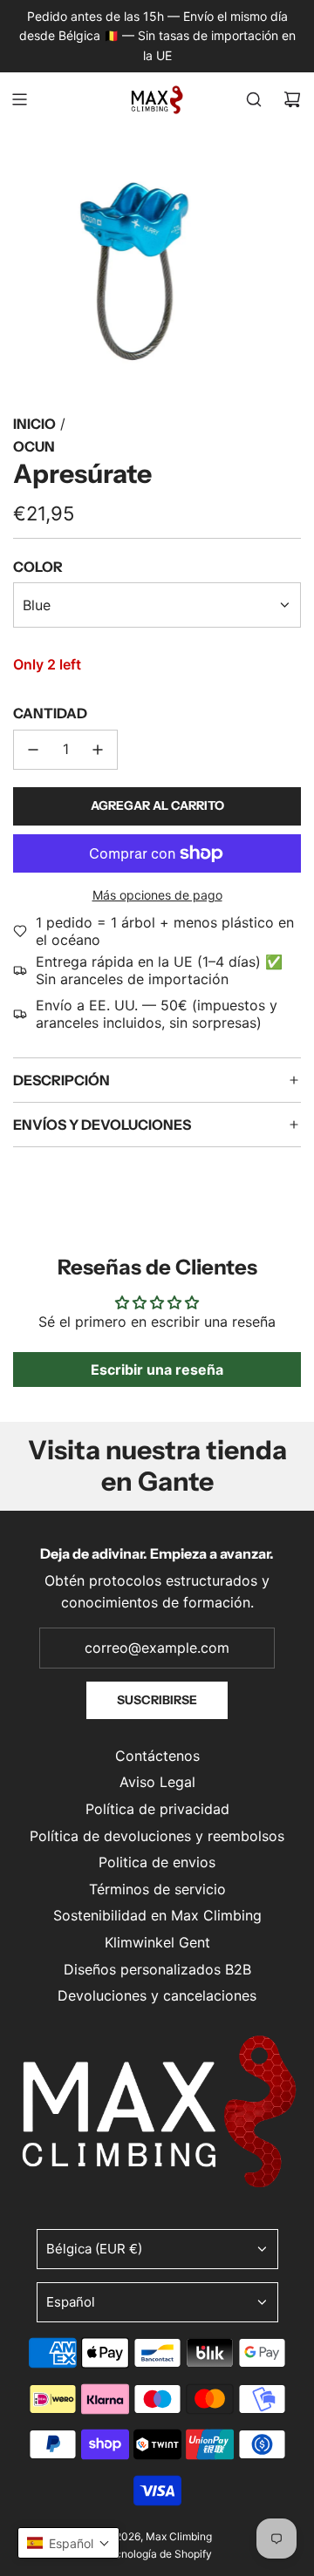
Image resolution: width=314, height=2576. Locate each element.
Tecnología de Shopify (157, 2554)
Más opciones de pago (157, 895)
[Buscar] (254, 99)
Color (38, 567)
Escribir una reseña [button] (157, 1370)
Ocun (34, 446)
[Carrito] (292, 99)
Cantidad (50, 713)
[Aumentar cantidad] (98, 750)
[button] (68, 2543)
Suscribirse (157, 1700)
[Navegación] (19, 99)
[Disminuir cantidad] (33, 750)
